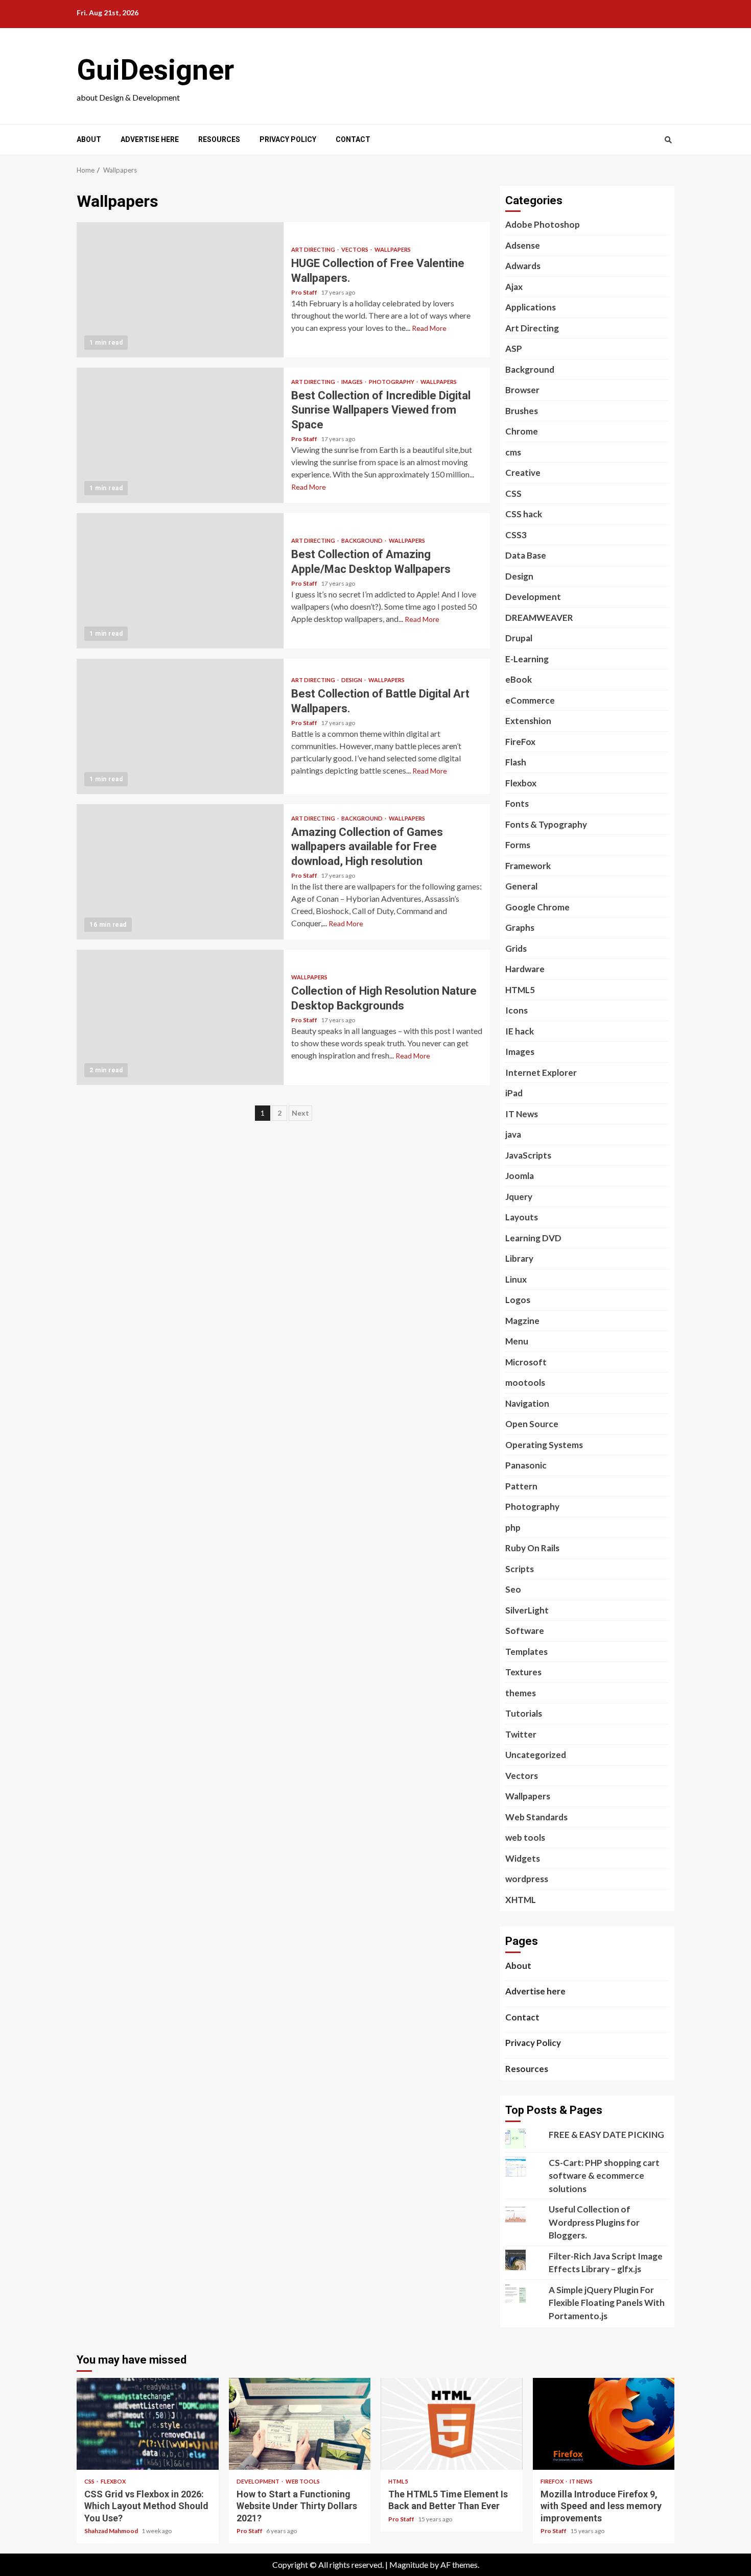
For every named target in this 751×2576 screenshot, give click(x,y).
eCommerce (530, 700)
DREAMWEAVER (539, 618)
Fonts (517, 803)
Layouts (522, 1217)
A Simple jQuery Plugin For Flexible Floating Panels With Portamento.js (607, 2303)
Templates (526, 1652)
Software (525, 1631)
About (89, 139)
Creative (523, 473)
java (513, 1134)
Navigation (527, 1403)
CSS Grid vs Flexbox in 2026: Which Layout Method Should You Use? (148, 2424)
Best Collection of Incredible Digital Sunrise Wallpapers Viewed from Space (180, 435)
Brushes (522, 411)
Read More (429, 328)
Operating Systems (544, 1445)
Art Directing (314, 249)
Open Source (532, 1424)
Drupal (519, 638)
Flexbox (521, 783)
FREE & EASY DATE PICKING (606, 2135)
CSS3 (516, 535)
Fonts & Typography (546, 824)
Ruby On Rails (532, 1548)
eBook (519, 679)
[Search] (668, 140)
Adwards (523, 266)
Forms (518, 845)
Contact (353, 139)
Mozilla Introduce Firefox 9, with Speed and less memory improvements (604, 2424)
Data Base (526, 555)
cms (513, 452)
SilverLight (527, 1610)
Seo (513, 1589)
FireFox (520, 742)
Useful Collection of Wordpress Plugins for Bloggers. (594, 2222)
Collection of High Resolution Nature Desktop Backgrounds (180, 1017)
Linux (516, 1279)
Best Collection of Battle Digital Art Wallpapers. (180, 726)
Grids (516, 948)
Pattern (521, 1486)
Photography (392, 382)
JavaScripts (528, 1155)
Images (353, 382)
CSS (513, 493)
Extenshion (528, 721)
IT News (522, 1114)
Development (533, 597)
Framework (528, 866)
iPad (514, 1093)
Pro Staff (305, 292)
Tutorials (524, 1713)
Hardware (525, 969)
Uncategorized (536, 1755)
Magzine (522, 1321)
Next (300, 1113)
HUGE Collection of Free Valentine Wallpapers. (180, 290)
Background (362, 540)
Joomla (520, 1176)
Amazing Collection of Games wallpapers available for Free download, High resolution (180, 872)
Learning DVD (533, 1238)
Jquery (519, 1197)
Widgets (523, 1858)
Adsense (523, 245)
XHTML (521, 1900)
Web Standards (536, 1817)
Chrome (522, 431)
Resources (219, 139)
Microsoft (526, 1362)
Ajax (514, 287)
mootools (525, 1382)
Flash (516, 762)
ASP (514, 348)
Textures (523, 1672)
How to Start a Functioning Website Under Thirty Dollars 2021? (300, 2424)
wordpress (527, 1879)
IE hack (520, 1031)
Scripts (520, 1569)
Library (519, 1258)
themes (521, 1693)
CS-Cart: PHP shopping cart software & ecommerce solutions (604, 2176)
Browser (522, 390)
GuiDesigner (155, 70)
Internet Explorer (541, 1073)
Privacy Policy (288, 139)
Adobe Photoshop (543, 224)
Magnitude (409, 2565)
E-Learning (527, 659)
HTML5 (520, 990)
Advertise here (150, 139)
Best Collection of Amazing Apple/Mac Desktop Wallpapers (180, 581)
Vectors (355, 249)
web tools (525, 1837)
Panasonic (526, 1465)
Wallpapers (393, 249)
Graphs (520, 928)
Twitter (521, 1734)
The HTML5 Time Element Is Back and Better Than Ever (452, 2424)
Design (352, 680)
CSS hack (524, 514)
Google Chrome (537, 907)
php (513, 1527)
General (521, 886)
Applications (531, 307)
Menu (517, 1341)
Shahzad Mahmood (112, 2531)
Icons (517, 1010)
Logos (518, 1300)
